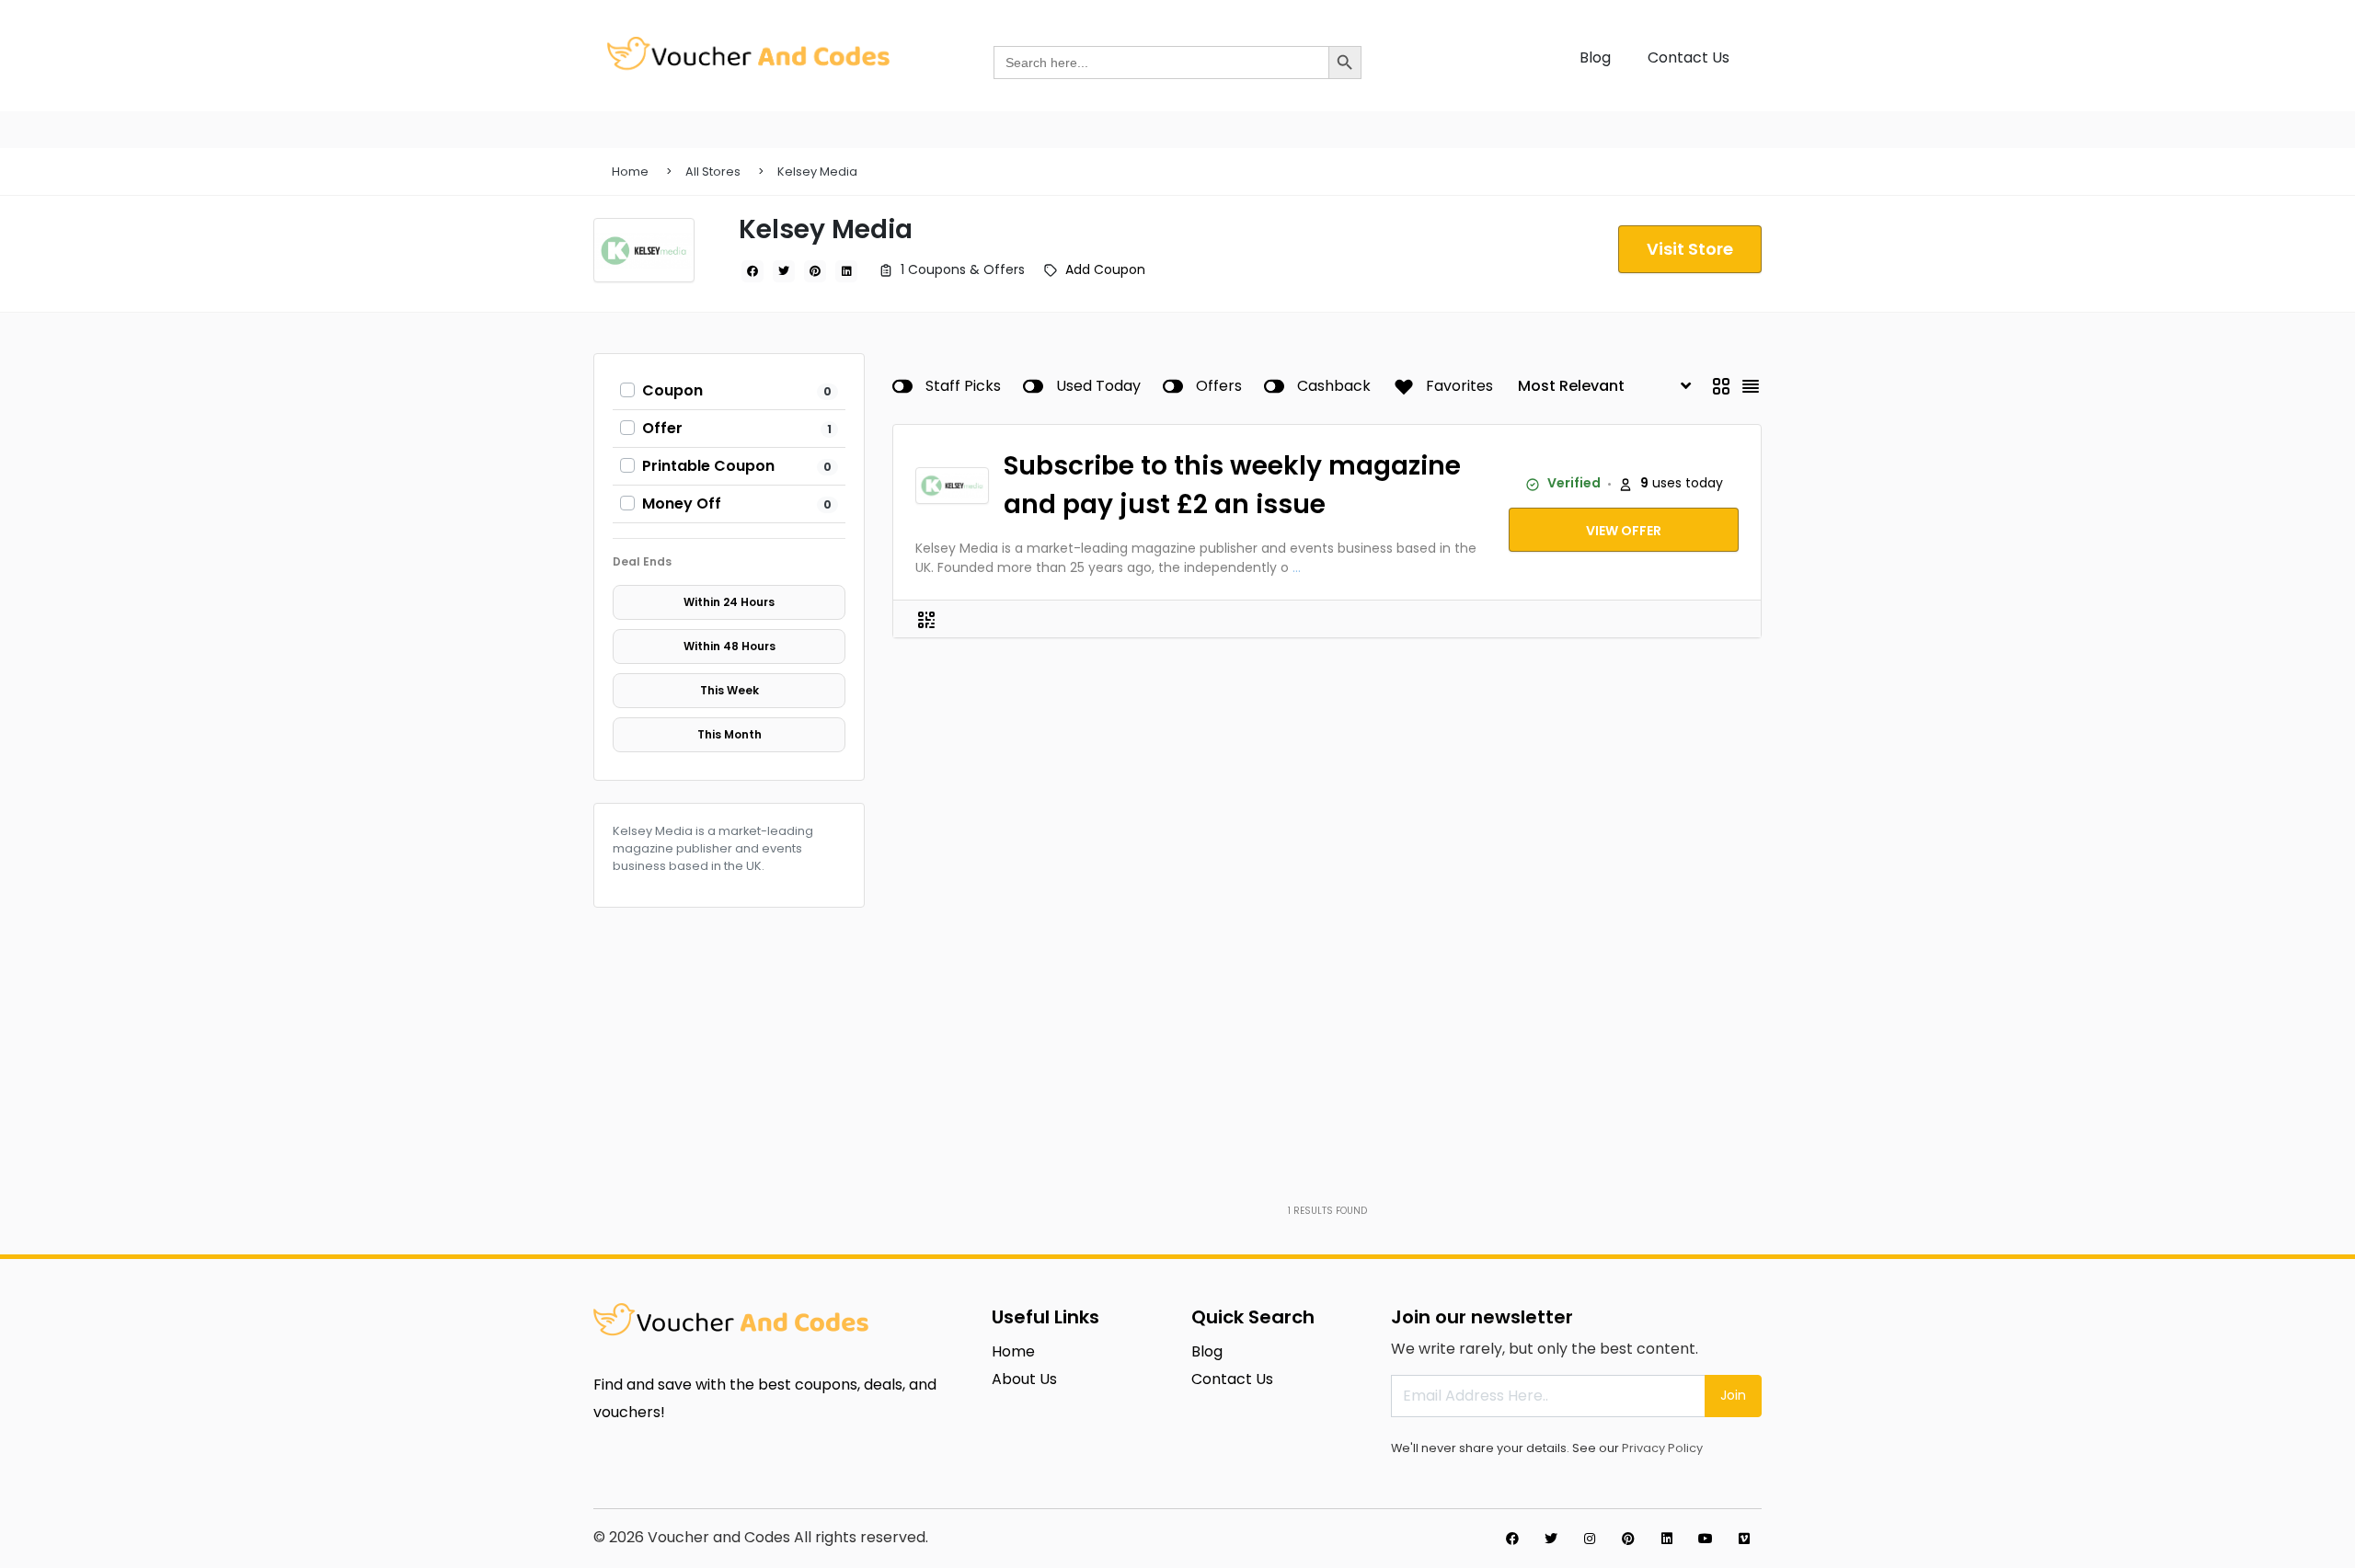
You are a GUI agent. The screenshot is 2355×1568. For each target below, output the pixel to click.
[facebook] (752, 271)
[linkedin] (846, 271)
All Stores (713, 172)
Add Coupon (1105, 269)
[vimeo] (1744, 1539)
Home (630, 172)
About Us (1024, 1379)
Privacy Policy (1662, 1448)
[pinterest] (815, 271)
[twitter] (784, 271)
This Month (729, 734)
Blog (1595, 57)
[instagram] (1590, 1539)
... (1297, 567)
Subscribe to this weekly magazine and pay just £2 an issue (1232, 485)
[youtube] (1706, 1539)
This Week (729, 690)
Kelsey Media (817, 172)
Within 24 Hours (729, 602)
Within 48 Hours (729, 646)
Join (1733, 1395)
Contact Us (1689, 57)
